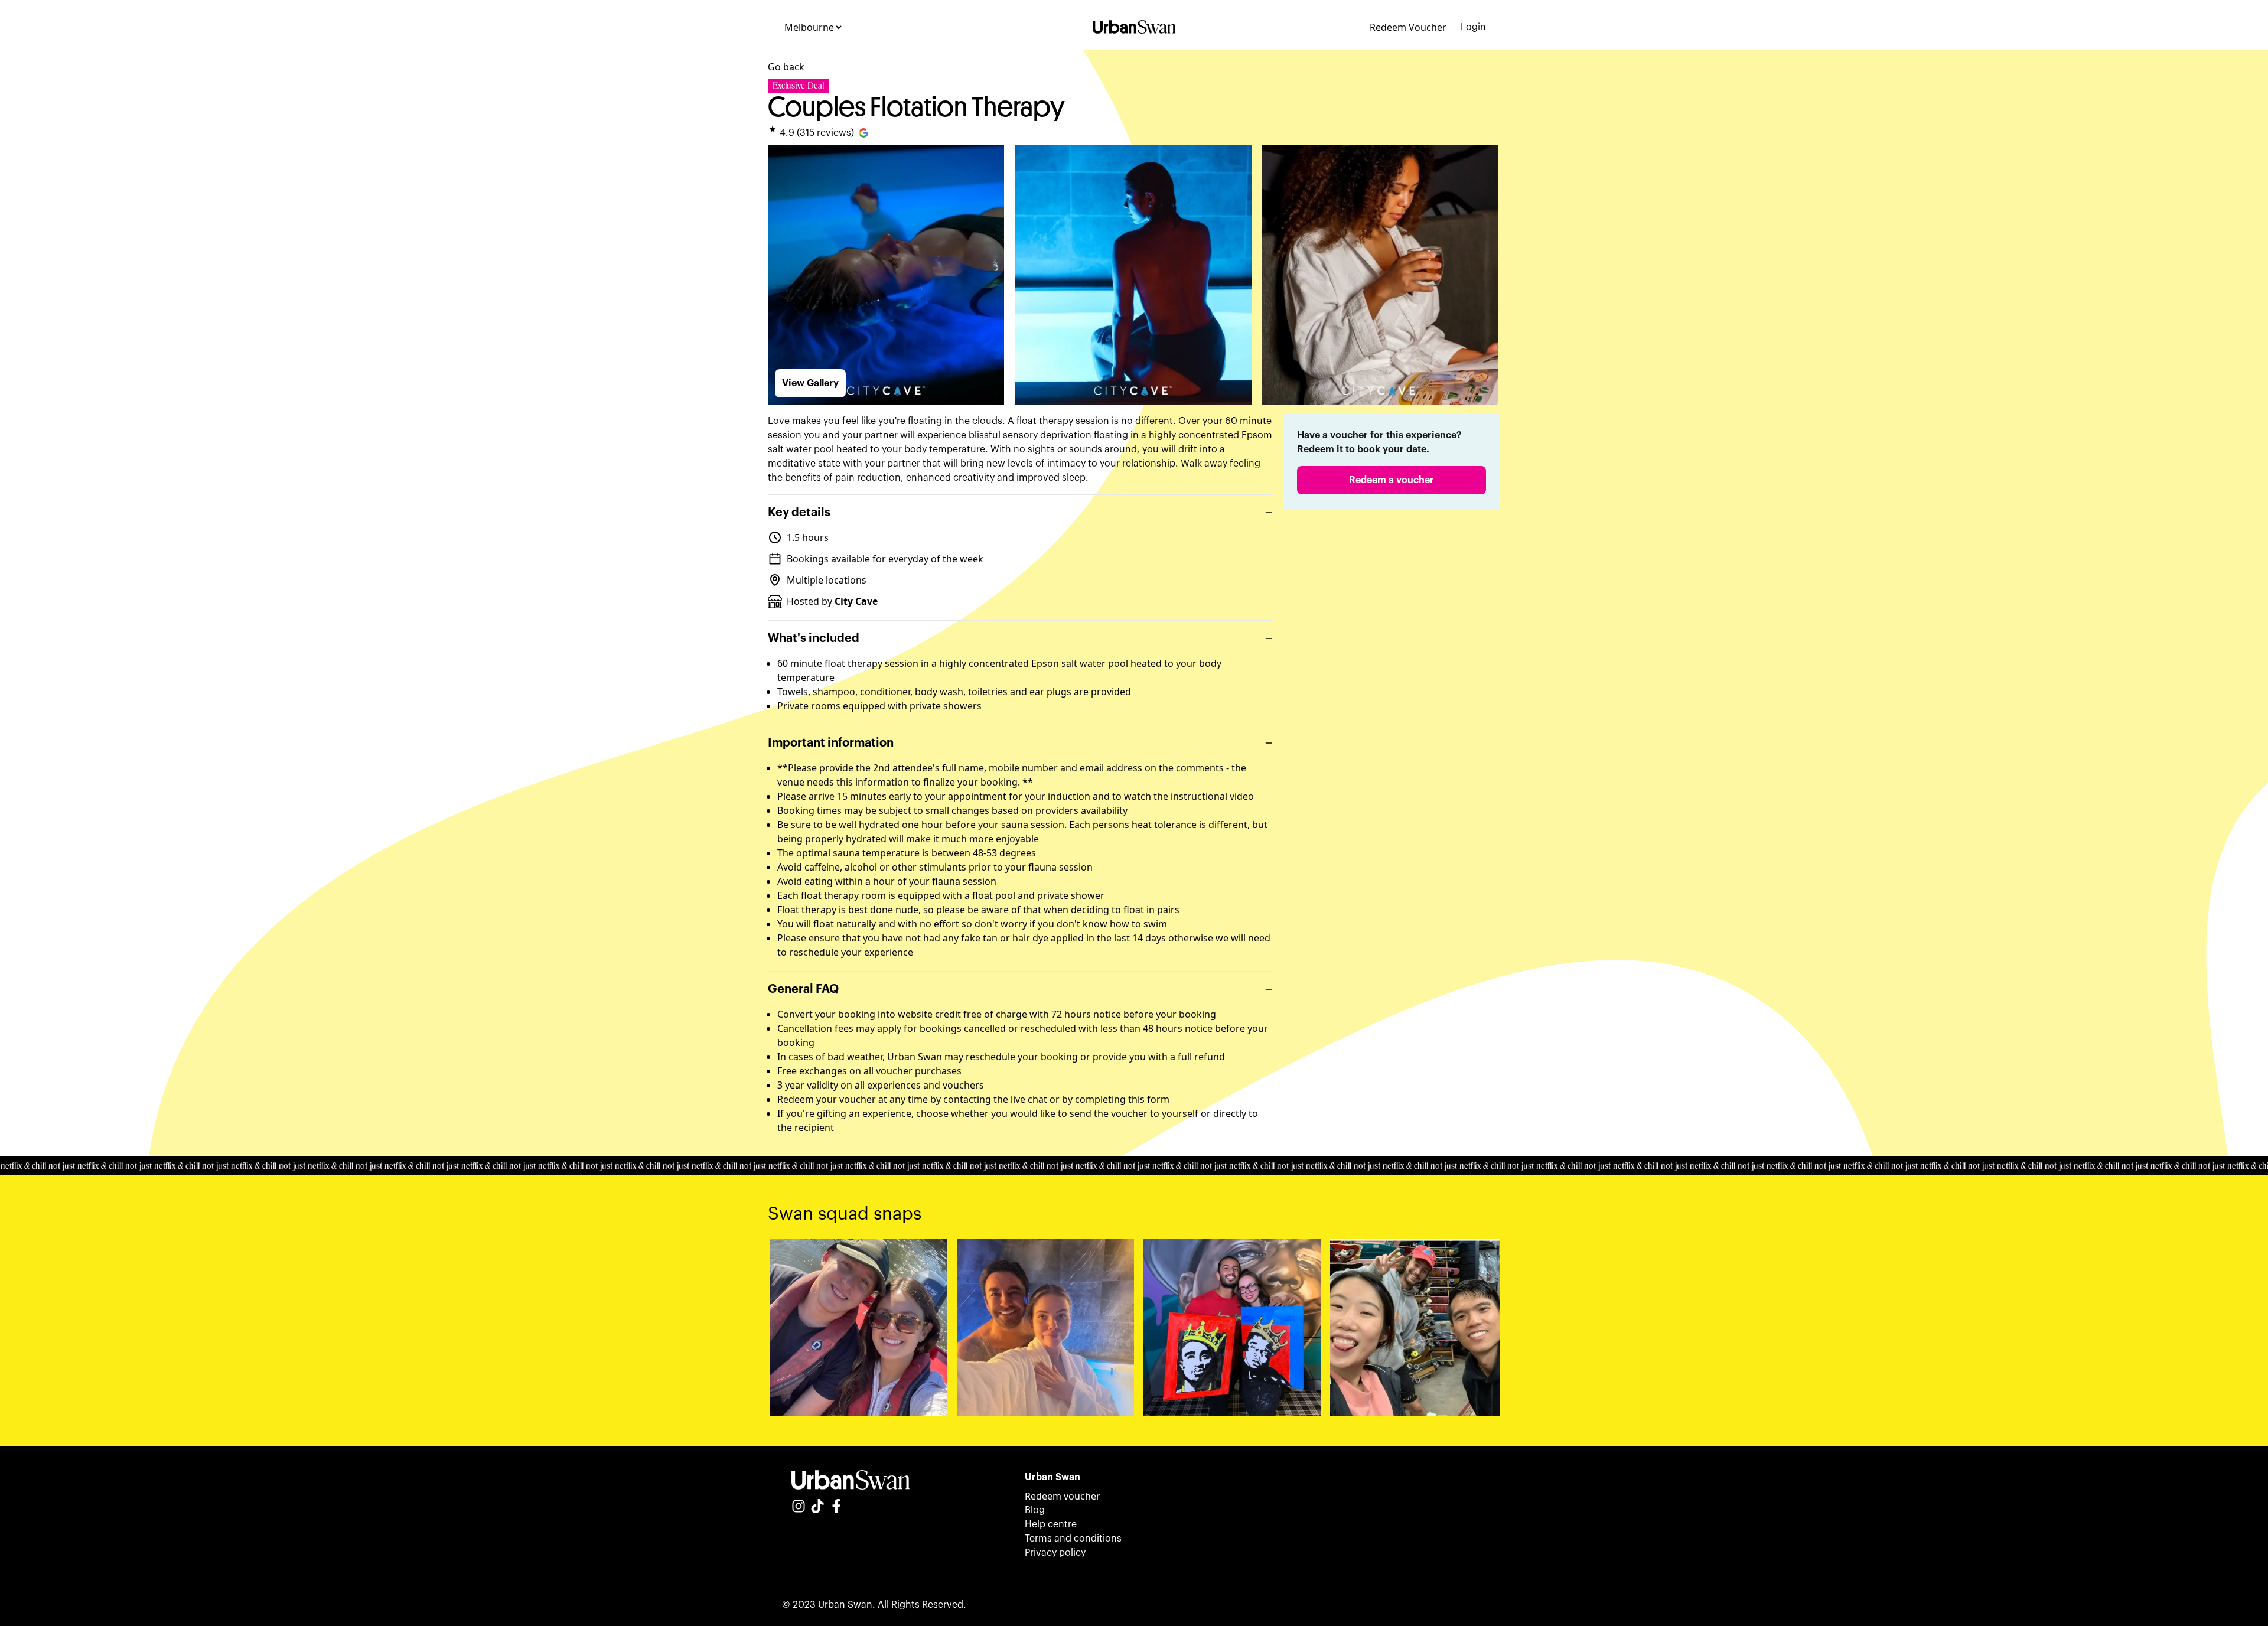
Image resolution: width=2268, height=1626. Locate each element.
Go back (786, 67)
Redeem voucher (1063, 1496)
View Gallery (810, 383)
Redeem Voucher (1408, 27)
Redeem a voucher (1392, 480)
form (1158, 1099)
